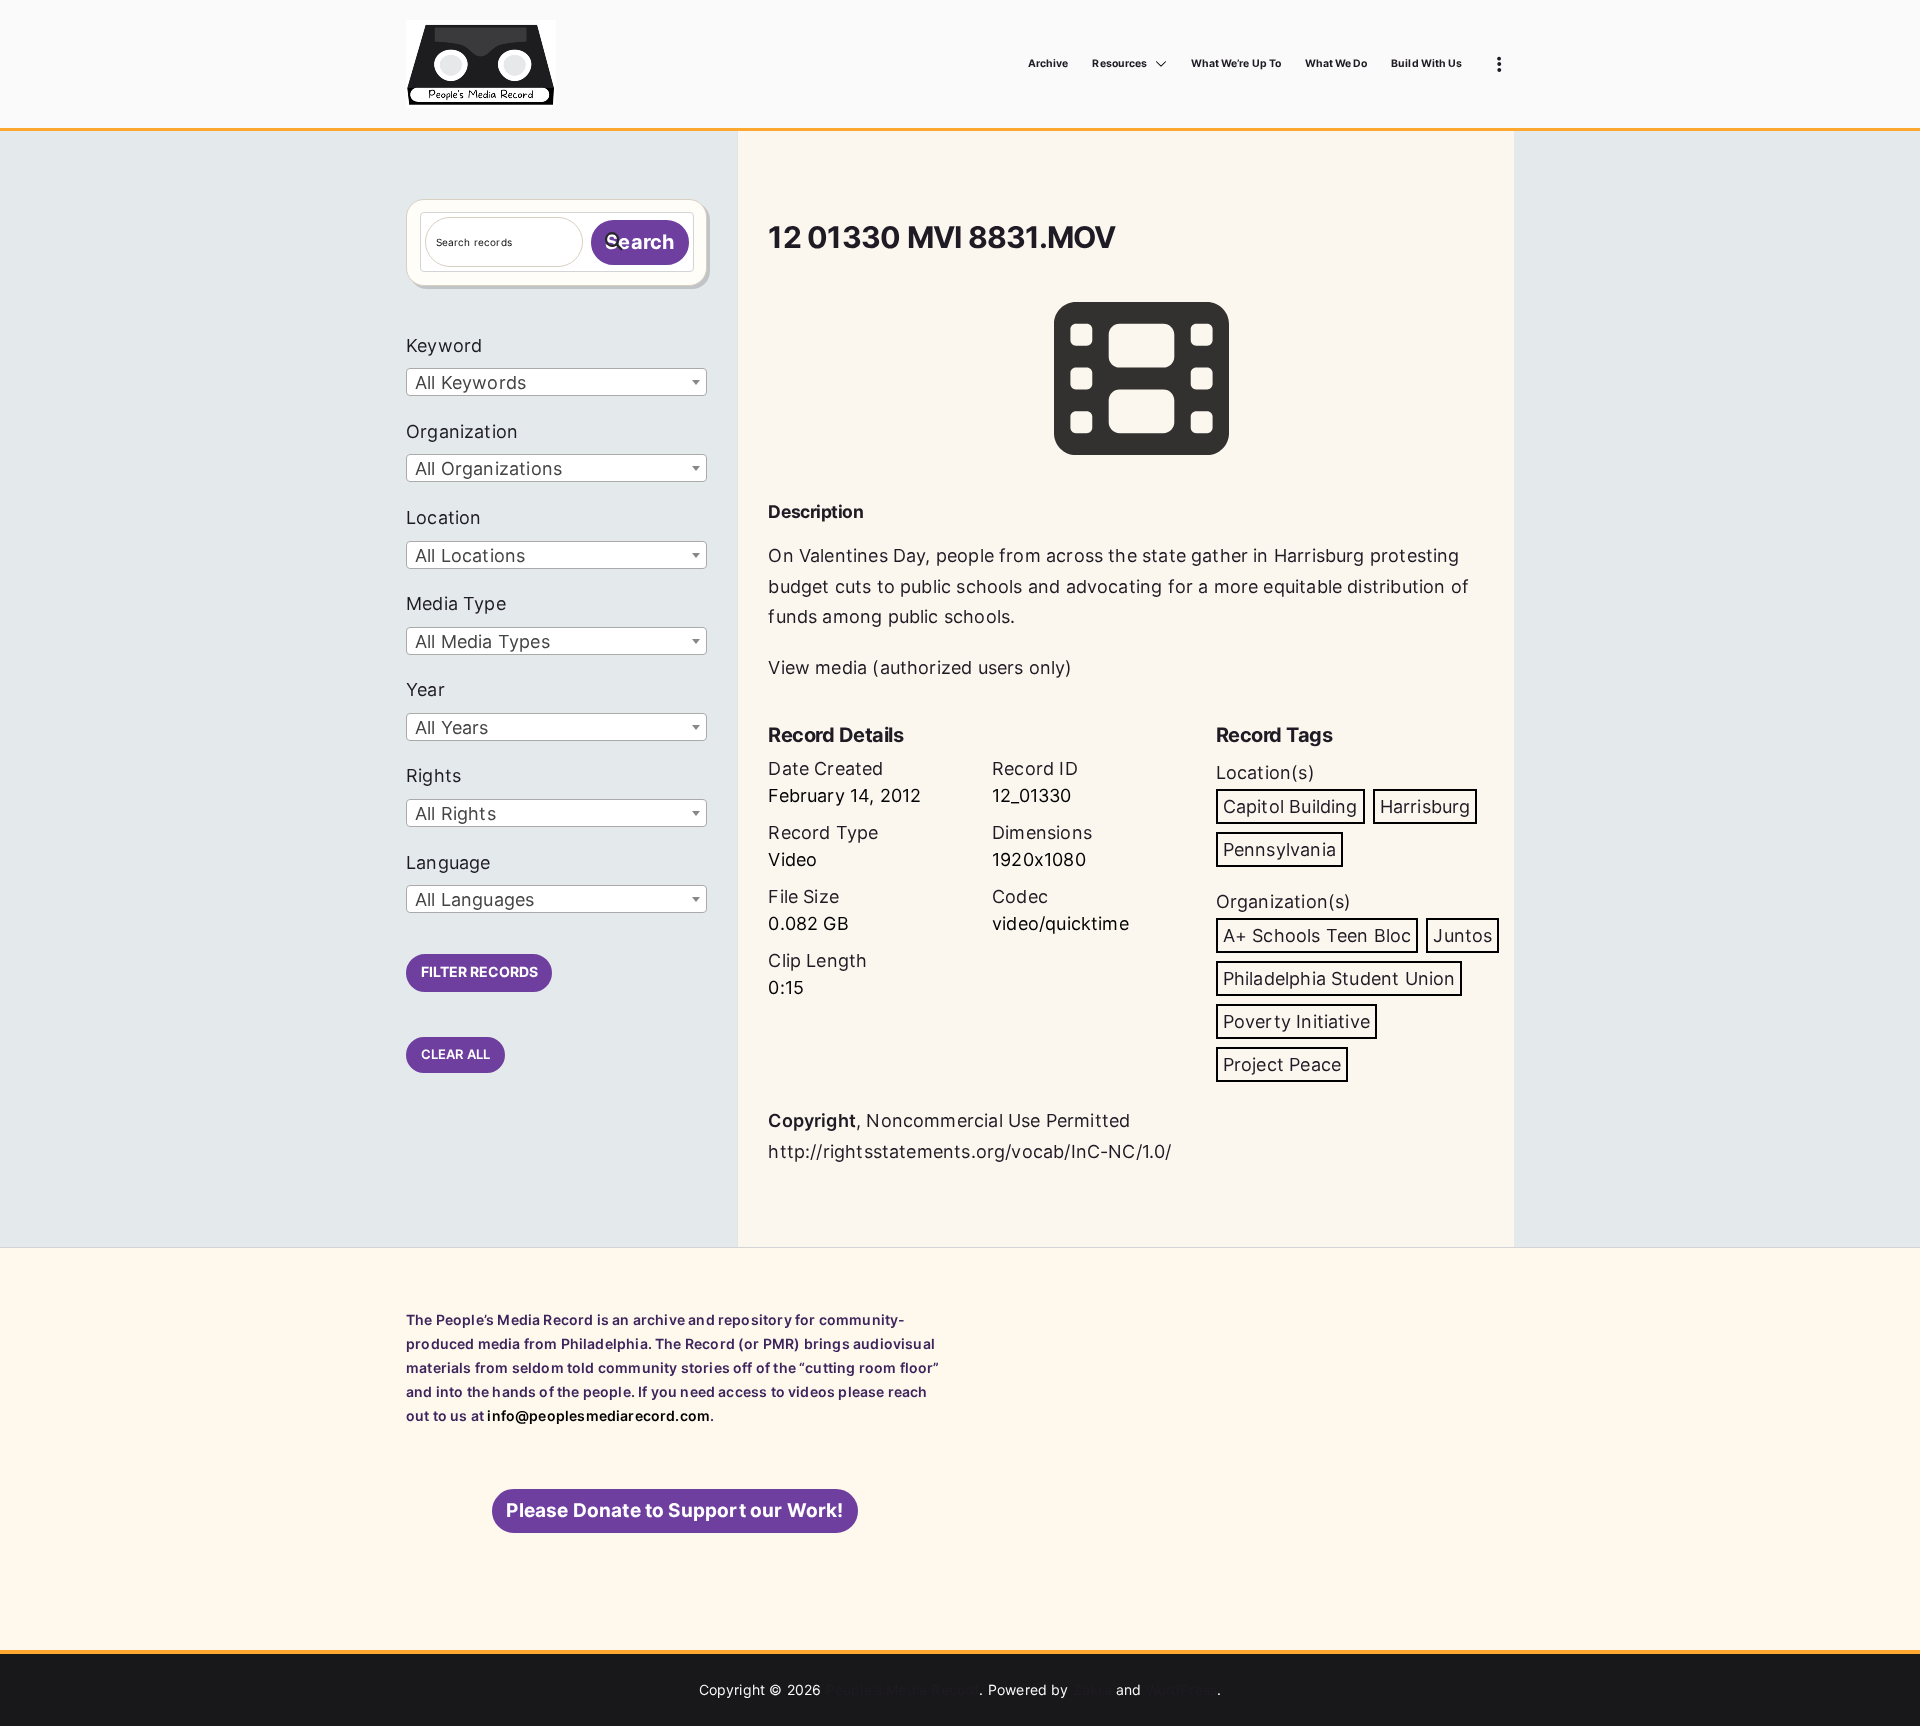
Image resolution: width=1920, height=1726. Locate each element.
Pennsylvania (1279, 849)
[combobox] (556, 382)
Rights (433, 775)
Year (425, 689)
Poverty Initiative (1296, 1021)
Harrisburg (1425, 806)
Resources (1119, 63)
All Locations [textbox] (470, 555)
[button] (1157, 64)
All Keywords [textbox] (470, 382)
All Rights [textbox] (455, 813)
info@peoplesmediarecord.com (598, 1415)
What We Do (1336, 63)
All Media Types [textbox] (482, 641)
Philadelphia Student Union (1339, 978)
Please (674, 1510)
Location (443, 517)
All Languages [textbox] (474, 899)
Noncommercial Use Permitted (998, 1120)
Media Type (456, 603)
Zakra (1092, 1689)
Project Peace (1282, 1064)
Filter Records (479, 971)
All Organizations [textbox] (488, 468)
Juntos (1462, 935)
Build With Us (1426, 63)
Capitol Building (1290, 806)
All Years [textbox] (452, 727)
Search (639, 242)
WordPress (1182, 1689)
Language (448, 862)
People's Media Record (903, 1689)
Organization (462, 431)
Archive (1048, 63)
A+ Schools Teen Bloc (1317, 935)
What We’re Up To (1236, 63)
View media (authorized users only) (920, 667)
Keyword (444, 345)
